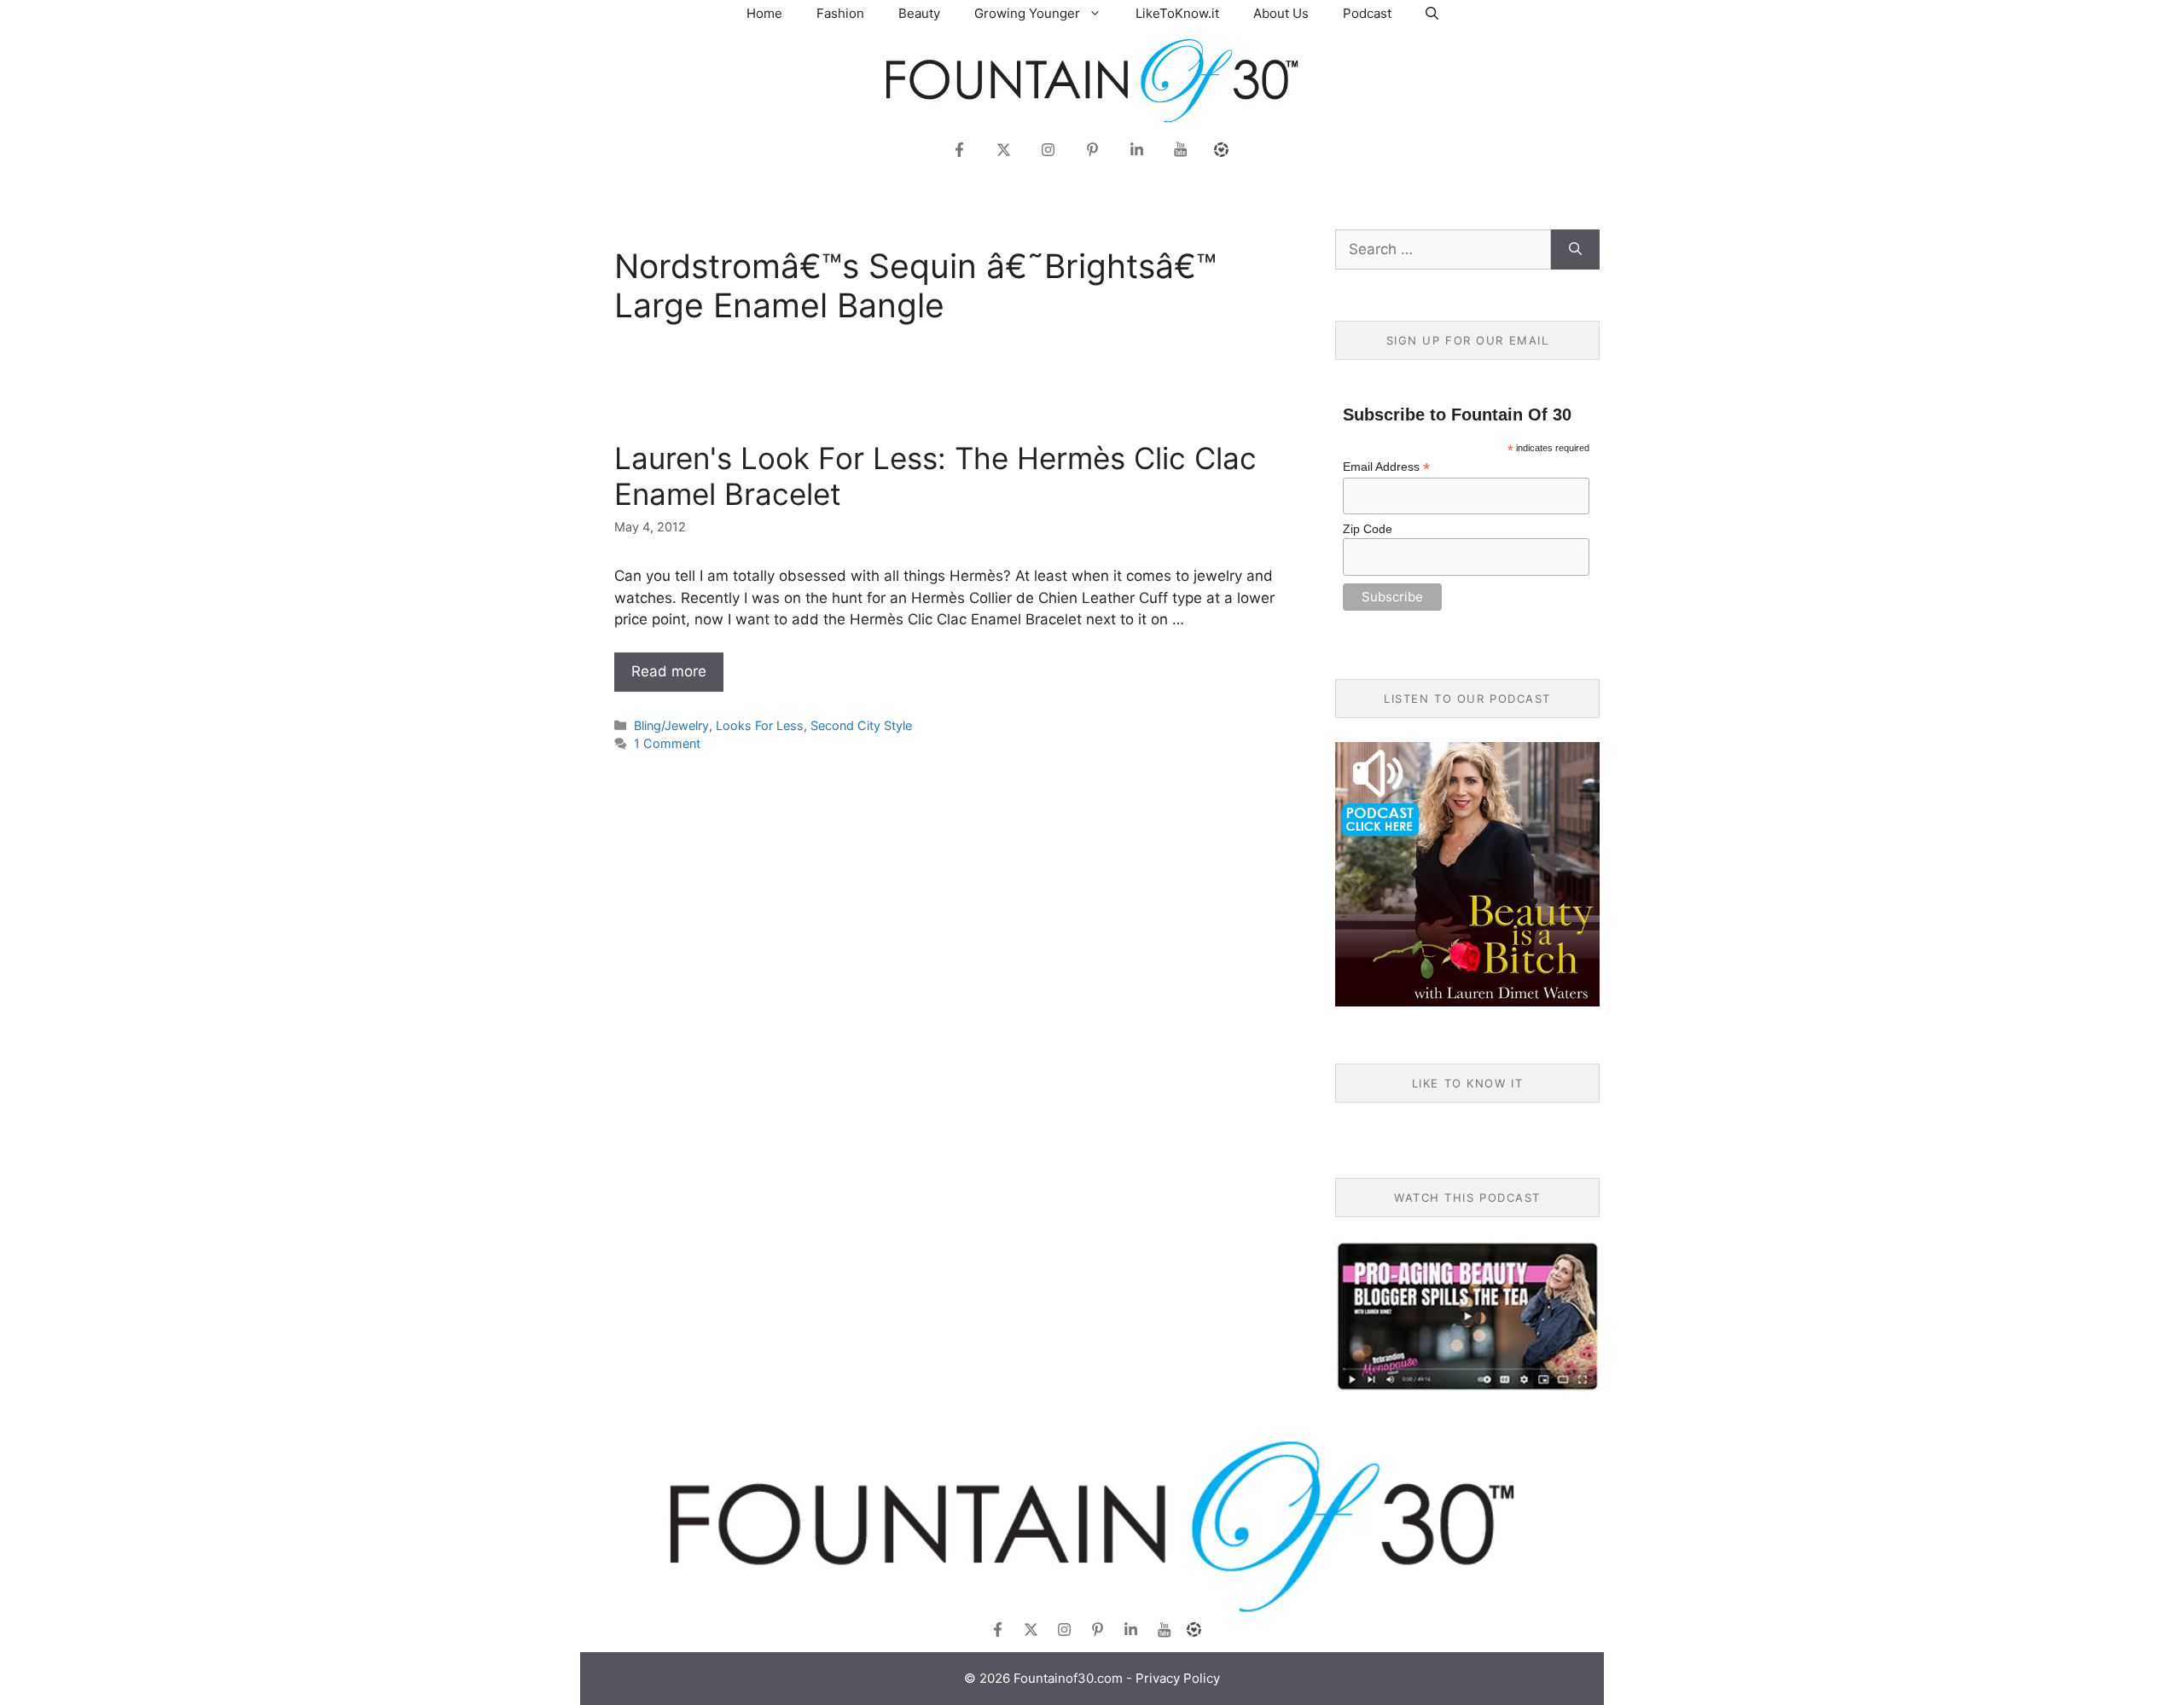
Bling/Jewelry (671, 725)
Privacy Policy (1178, 1678)
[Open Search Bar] (1432, 13)
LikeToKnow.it (1177, 13)
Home (764, 13)
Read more (669, 671)
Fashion (840, 13)
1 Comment (667, 743)
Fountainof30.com (1068, 1678)
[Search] (1575, 250)
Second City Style (861, 725)
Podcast (1367, 13)
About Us (1281, 13)
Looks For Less (760, 725)
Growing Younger (1027, 13)
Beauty (919, 13)
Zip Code (1368, 529)
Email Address (1386, 467)
